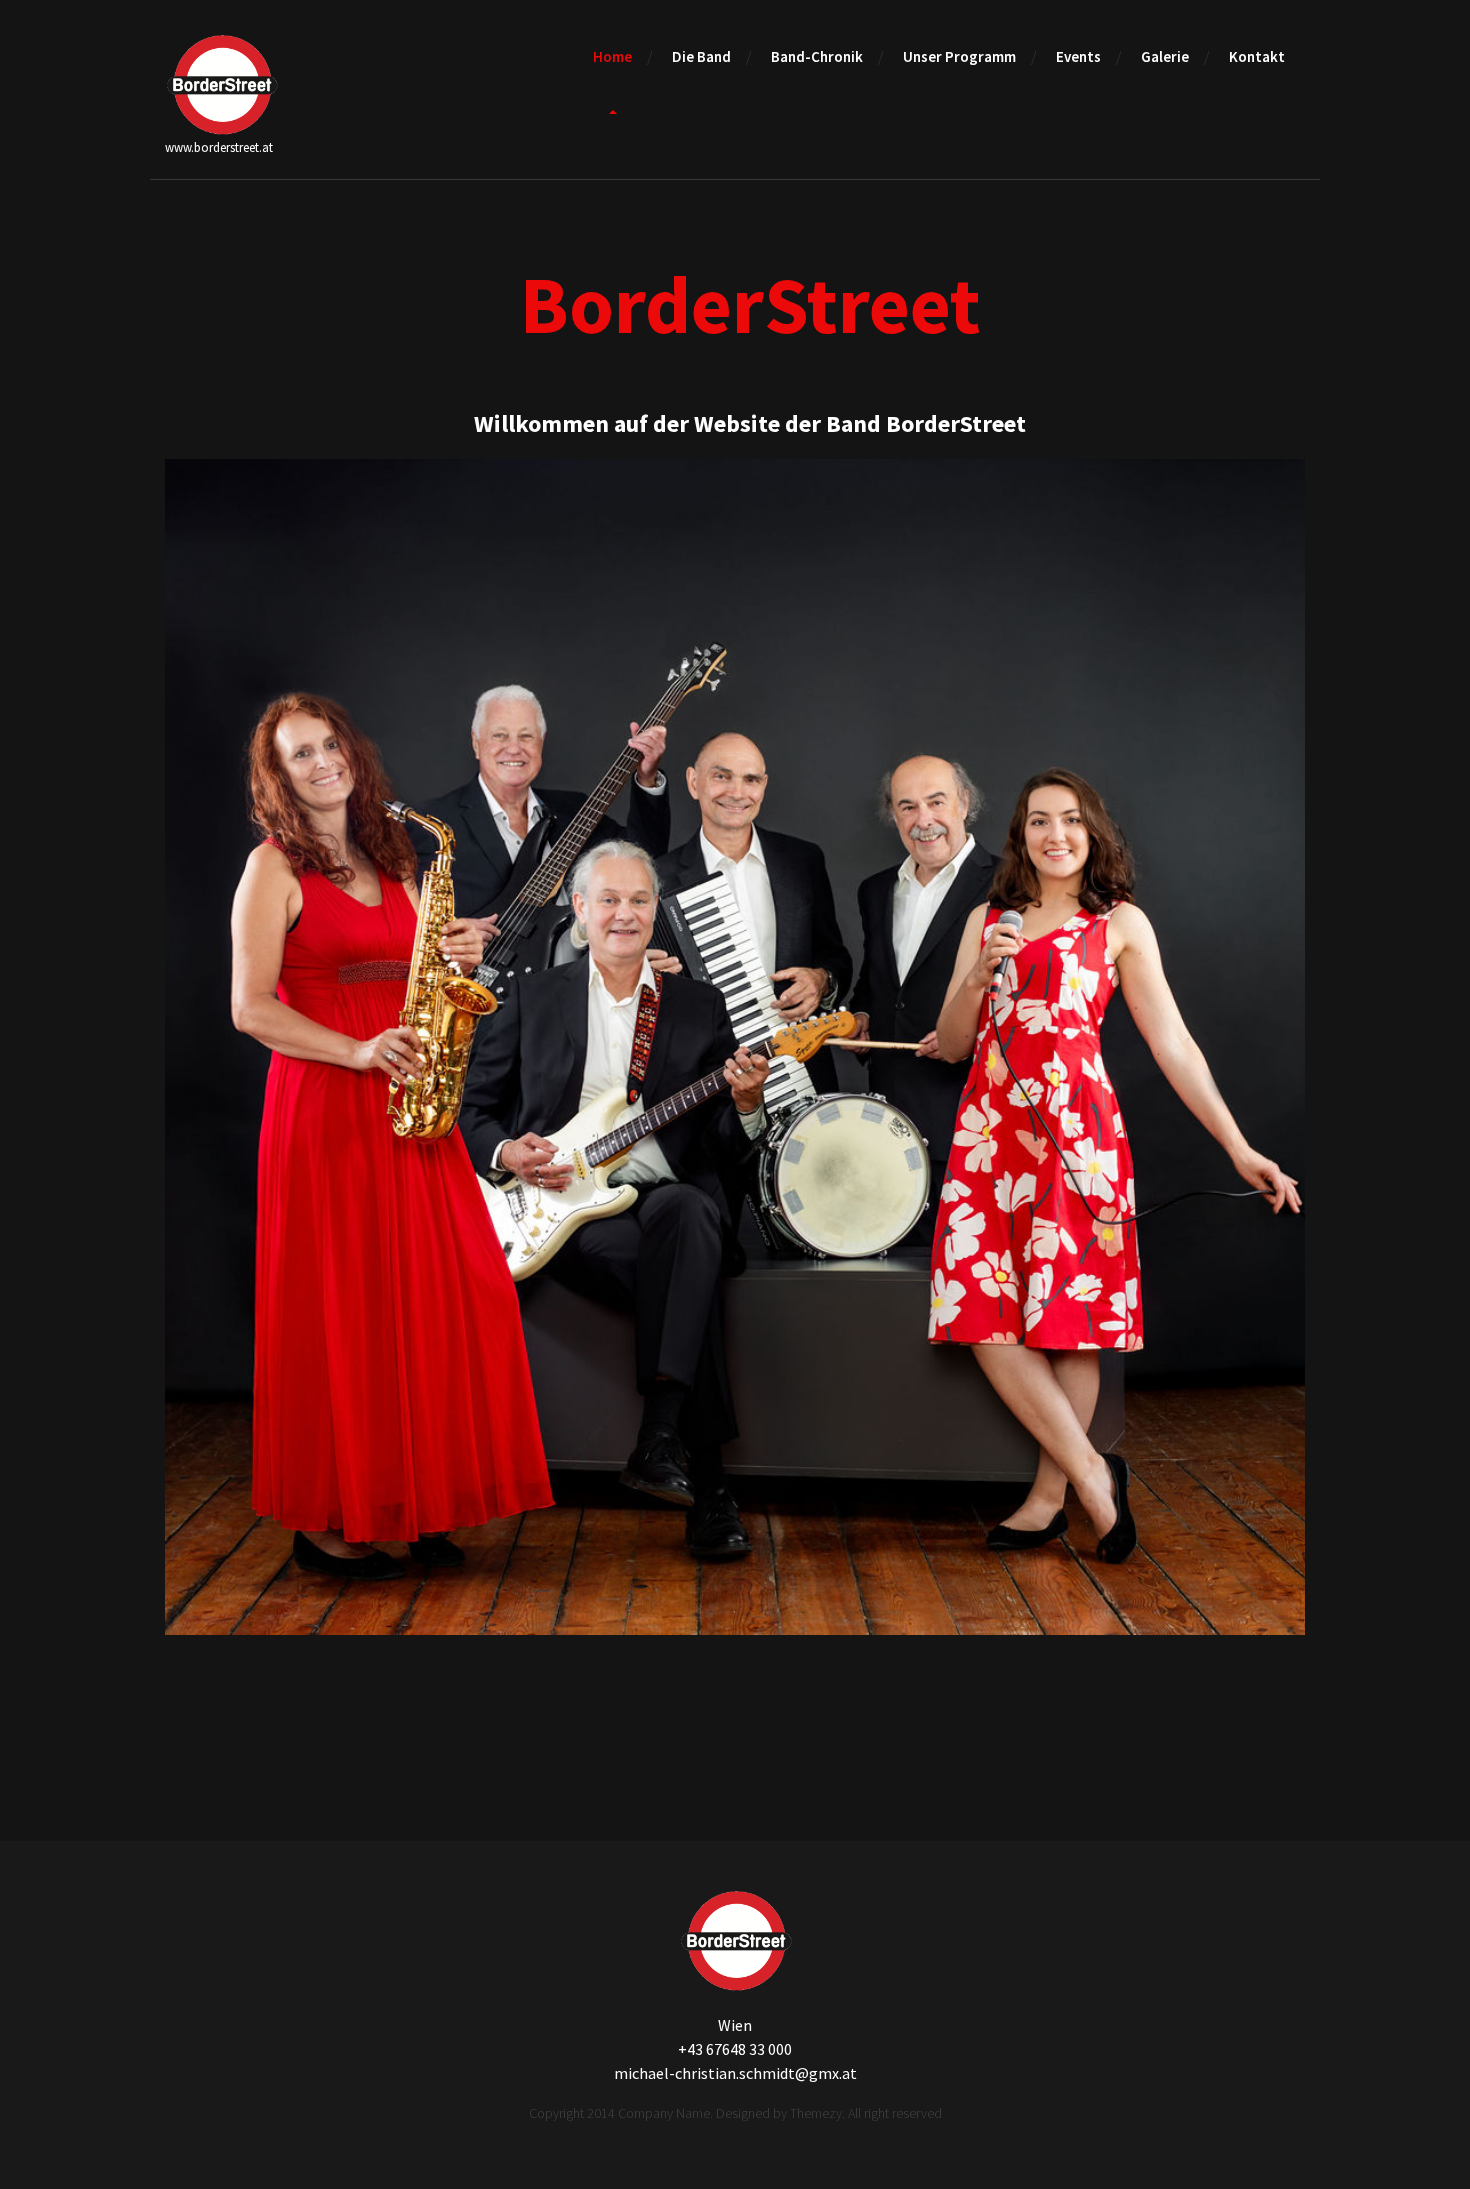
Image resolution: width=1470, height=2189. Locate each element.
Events (1078, 56)
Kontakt (1257, 56)
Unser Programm (959, 56)
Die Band (701, 56)
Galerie (1165, 56)
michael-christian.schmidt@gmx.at (735, 2073)
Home (612, 56)
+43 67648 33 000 (735, 2049)
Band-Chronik (817, 56)
